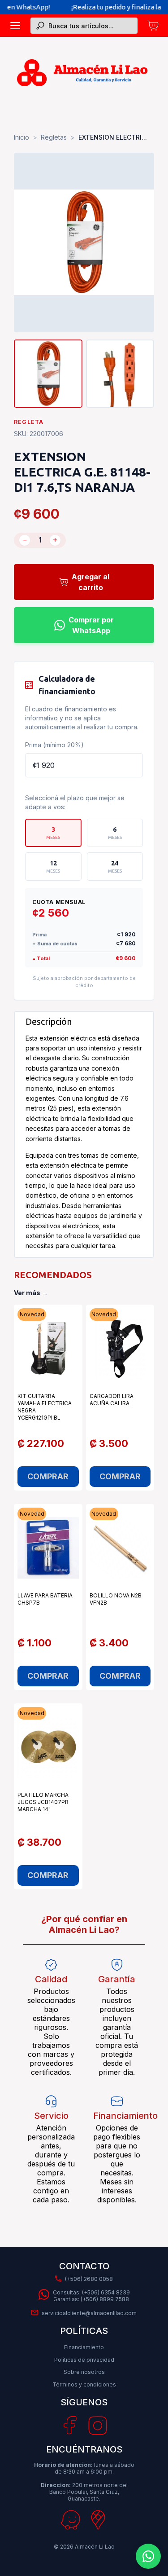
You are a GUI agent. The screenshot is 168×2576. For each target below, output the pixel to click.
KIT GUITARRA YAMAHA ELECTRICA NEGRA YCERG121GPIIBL (45, 1407)
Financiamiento (84, 2347)
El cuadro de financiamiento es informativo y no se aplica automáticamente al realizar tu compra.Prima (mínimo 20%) (82, 727)
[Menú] (15, 26)
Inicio (22, 137)
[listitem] (48, 374)
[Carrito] (153, 26)
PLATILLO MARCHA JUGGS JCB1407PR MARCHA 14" (43, 1802)
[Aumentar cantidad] (55, 540)
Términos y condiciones (84, 2384)
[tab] (53, 833)
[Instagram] (98, 2426)
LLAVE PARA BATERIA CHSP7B (45, 1599)
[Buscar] (40, 26)
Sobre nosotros (84, 2372)
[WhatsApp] (148, 2556)
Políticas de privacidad (84, 2360)
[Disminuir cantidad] (25, 540)
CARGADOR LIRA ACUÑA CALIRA (112, 1400)
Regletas (54, 137)
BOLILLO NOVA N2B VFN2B (116, 1599)
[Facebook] (70, 2426)
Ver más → (31, 1293)
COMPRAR (48, 1476)
